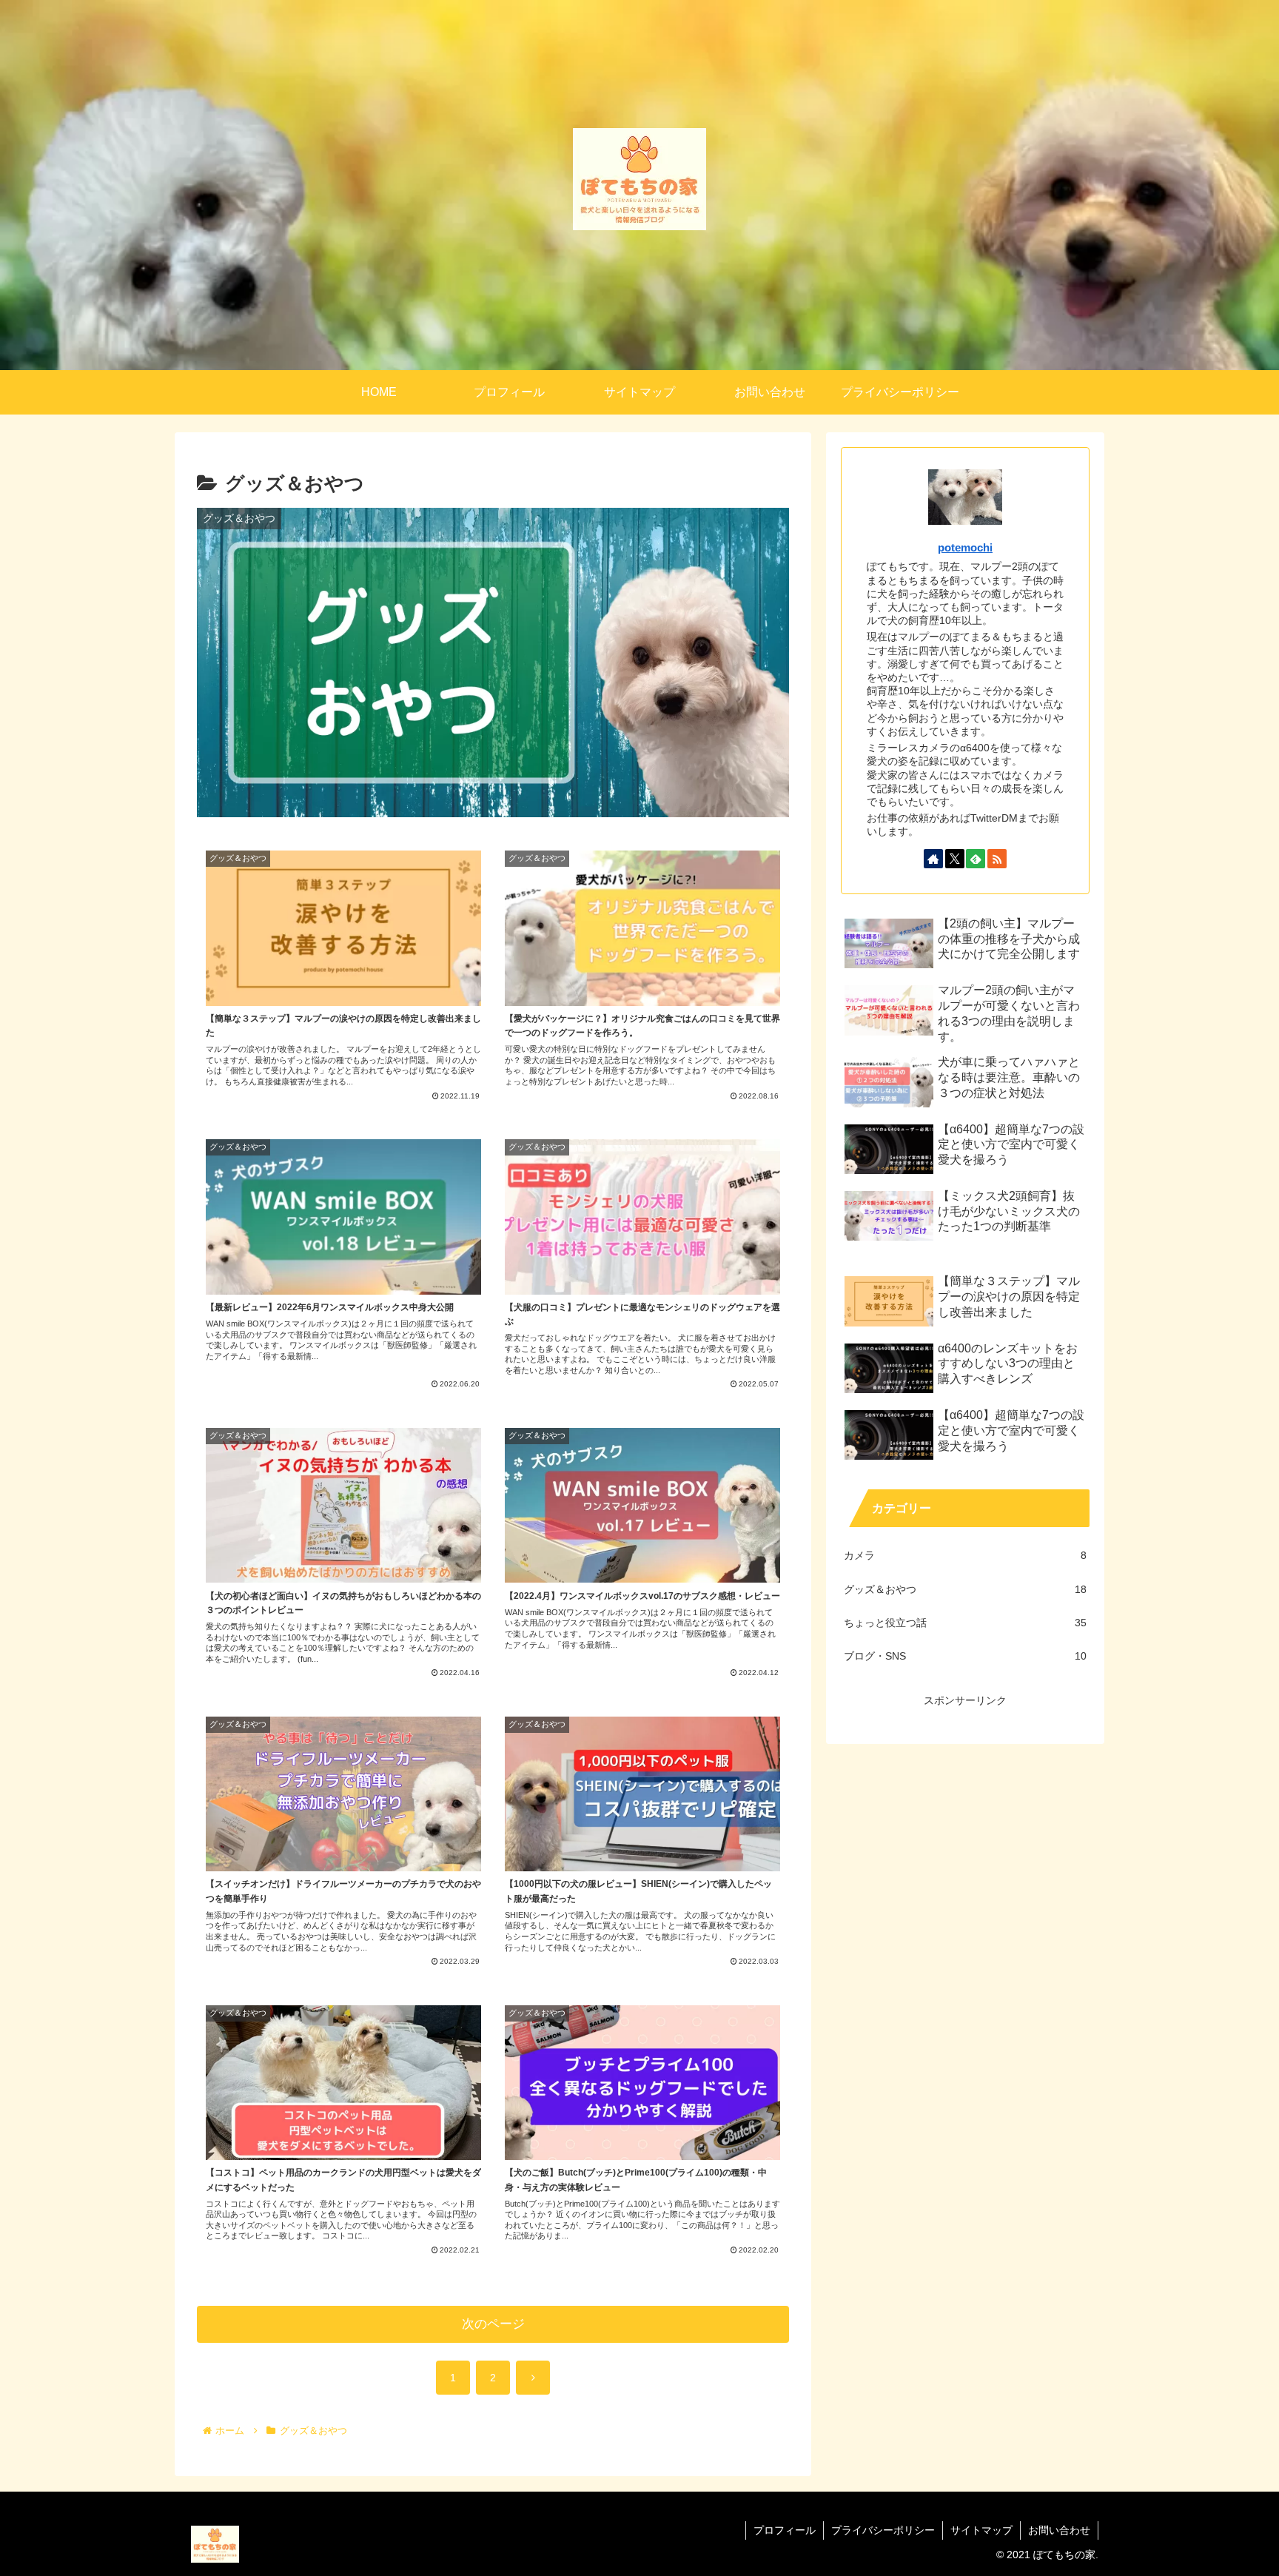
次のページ (493, 2324)
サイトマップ (981, 2530)
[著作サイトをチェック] (933, 859)
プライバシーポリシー (883, 2530)
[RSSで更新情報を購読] (997, 859)
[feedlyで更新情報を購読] (976, 859)
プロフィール (785, 2530)
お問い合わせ (1059, 2530)
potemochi (965, 547)
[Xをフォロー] (955, 859)
